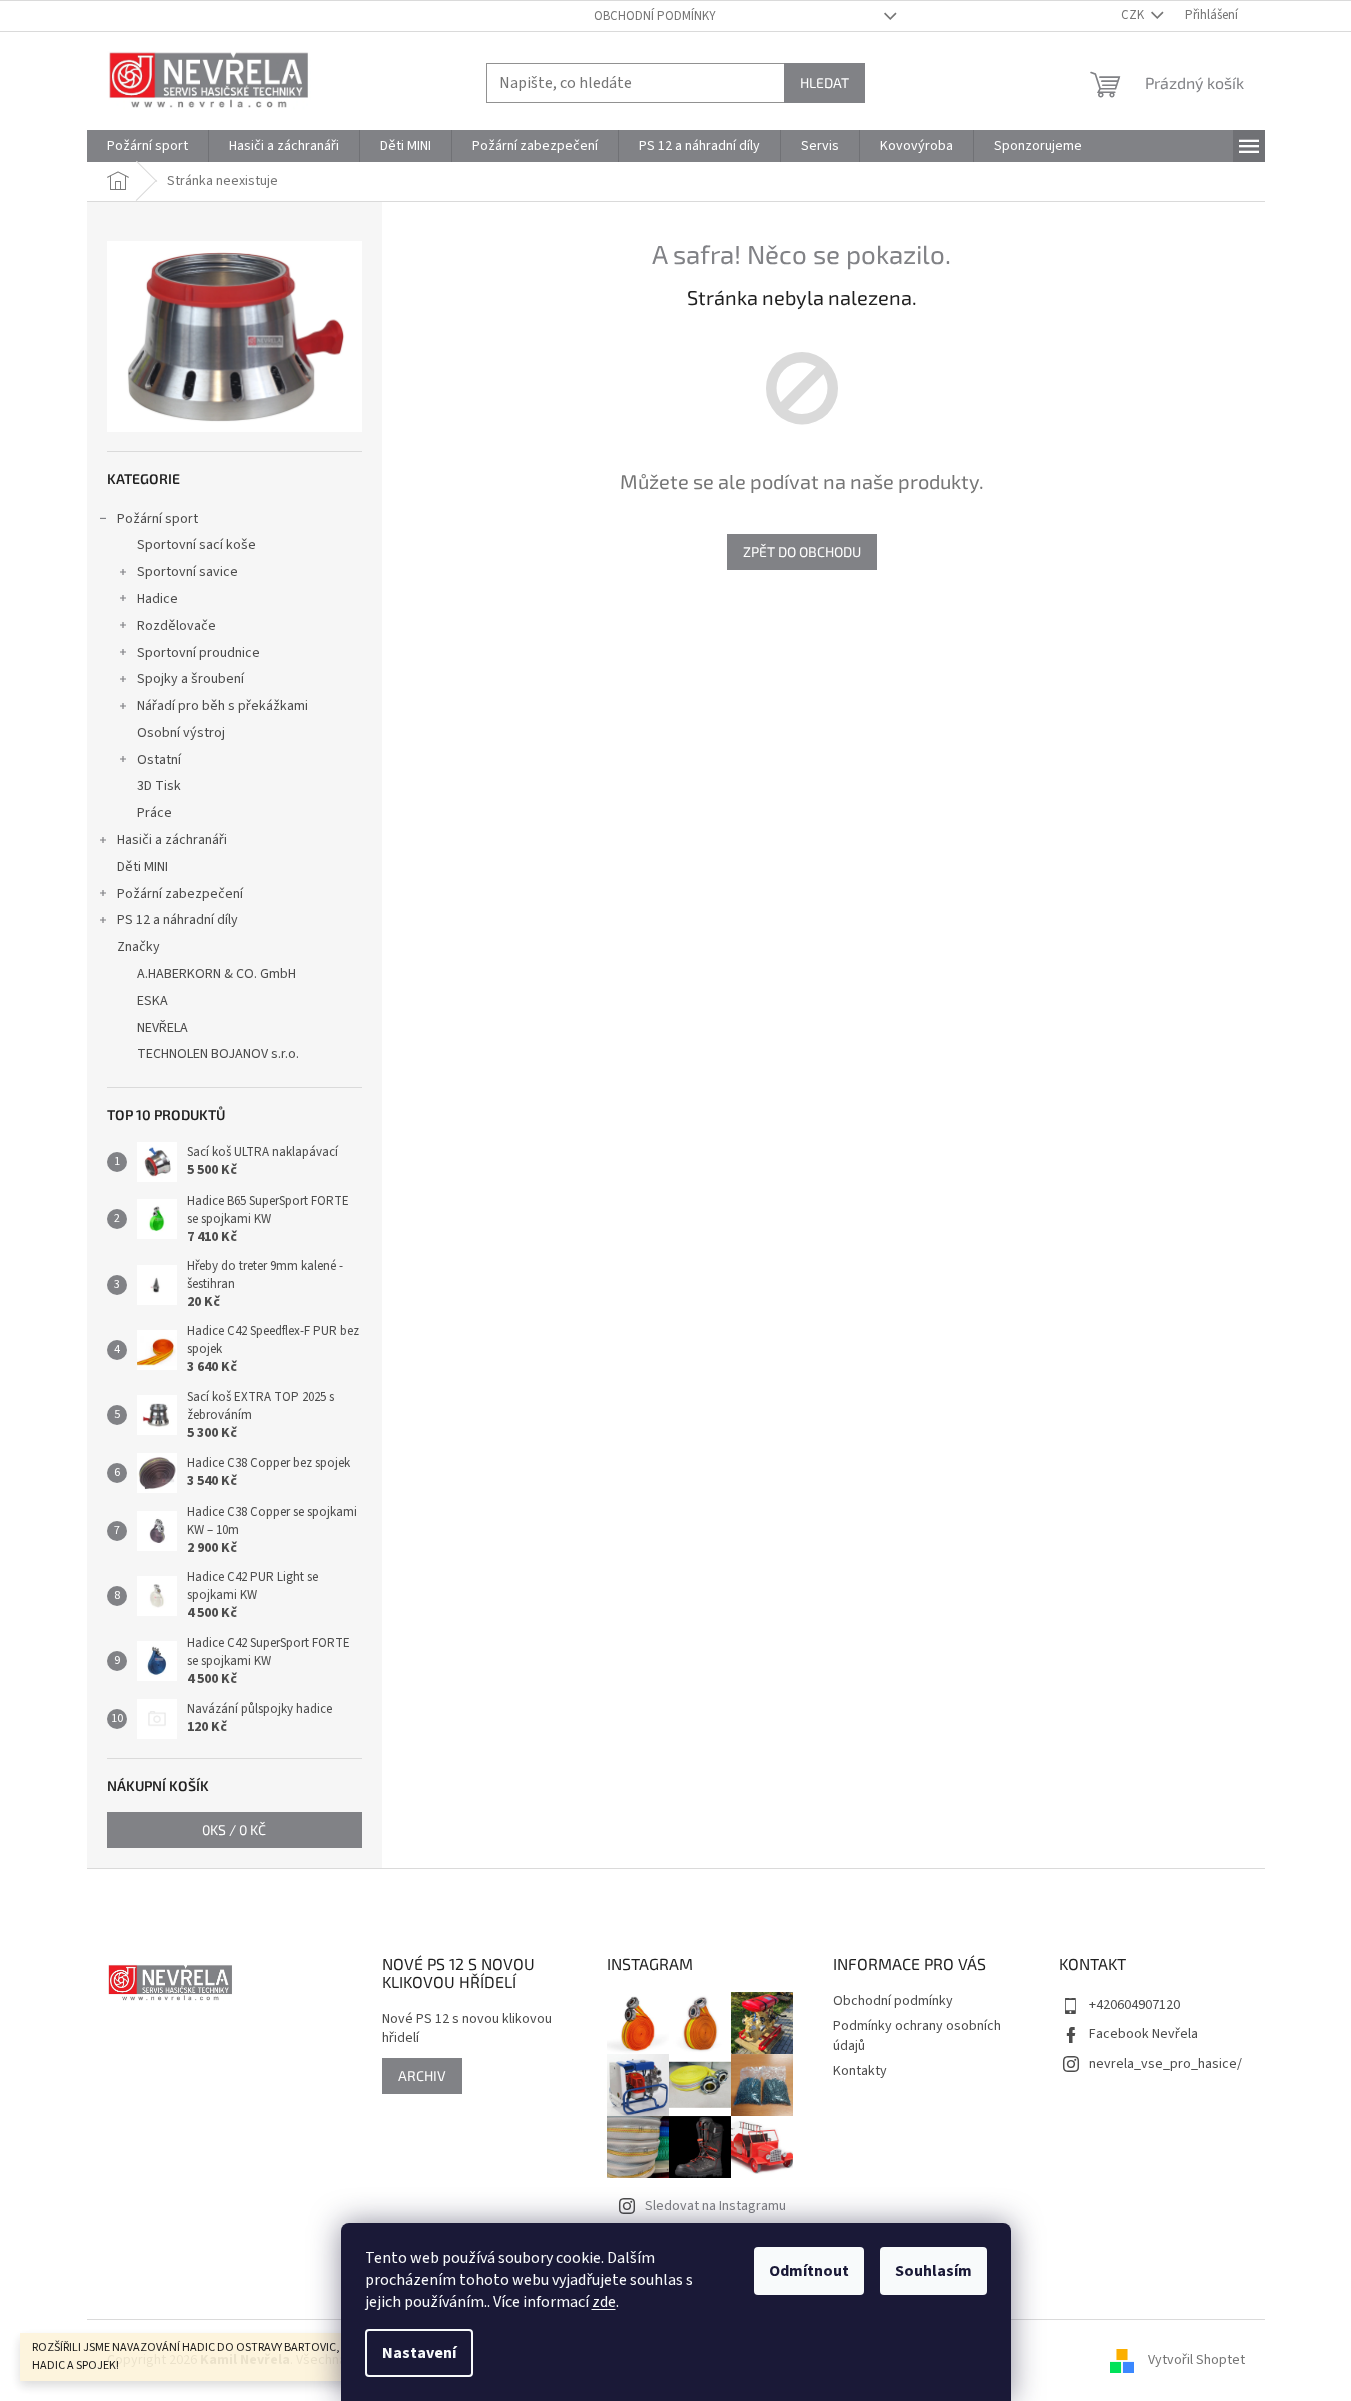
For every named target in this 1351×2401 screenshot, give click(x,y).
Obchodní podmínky (655, 16)
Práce (154, 813)
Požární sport (157, 519)
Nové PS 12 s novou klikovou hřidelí (467, 2029)
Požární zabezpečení (180, 894)
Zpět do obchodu (802, 551)
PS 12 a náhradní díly (177, 920)
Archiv (422, 2075)
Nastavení (419, 2353)
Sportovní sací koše (196, 545)
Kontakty (860, 2071)
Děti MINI (142, 867)
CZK (1134, 15)
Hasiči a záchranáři (172, 840)
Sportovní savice (187, 572)
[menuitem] (147, 146)
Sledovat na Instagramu (715, 2206)
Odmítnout (809, 2271)
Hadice (157, 599)
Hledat (824, 82)
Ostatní (159, 760)
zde (604, 2302)
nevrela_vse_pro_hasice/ (1165, 2064)
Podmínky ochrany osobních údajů (917, 2035)
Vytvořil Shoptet (1196, 2360)
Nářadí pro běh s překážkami (222, 706)
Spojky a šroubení (190, 679)
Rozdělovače (176, 626)
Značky (138, 947)
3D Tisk (159, 786)
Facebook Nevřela (1143, 2034)
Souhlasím (933, 2271)
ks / (234, 1829)
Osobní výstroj (181, 733)
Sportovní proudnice (198, 653)
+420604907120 (1134, 2005)
